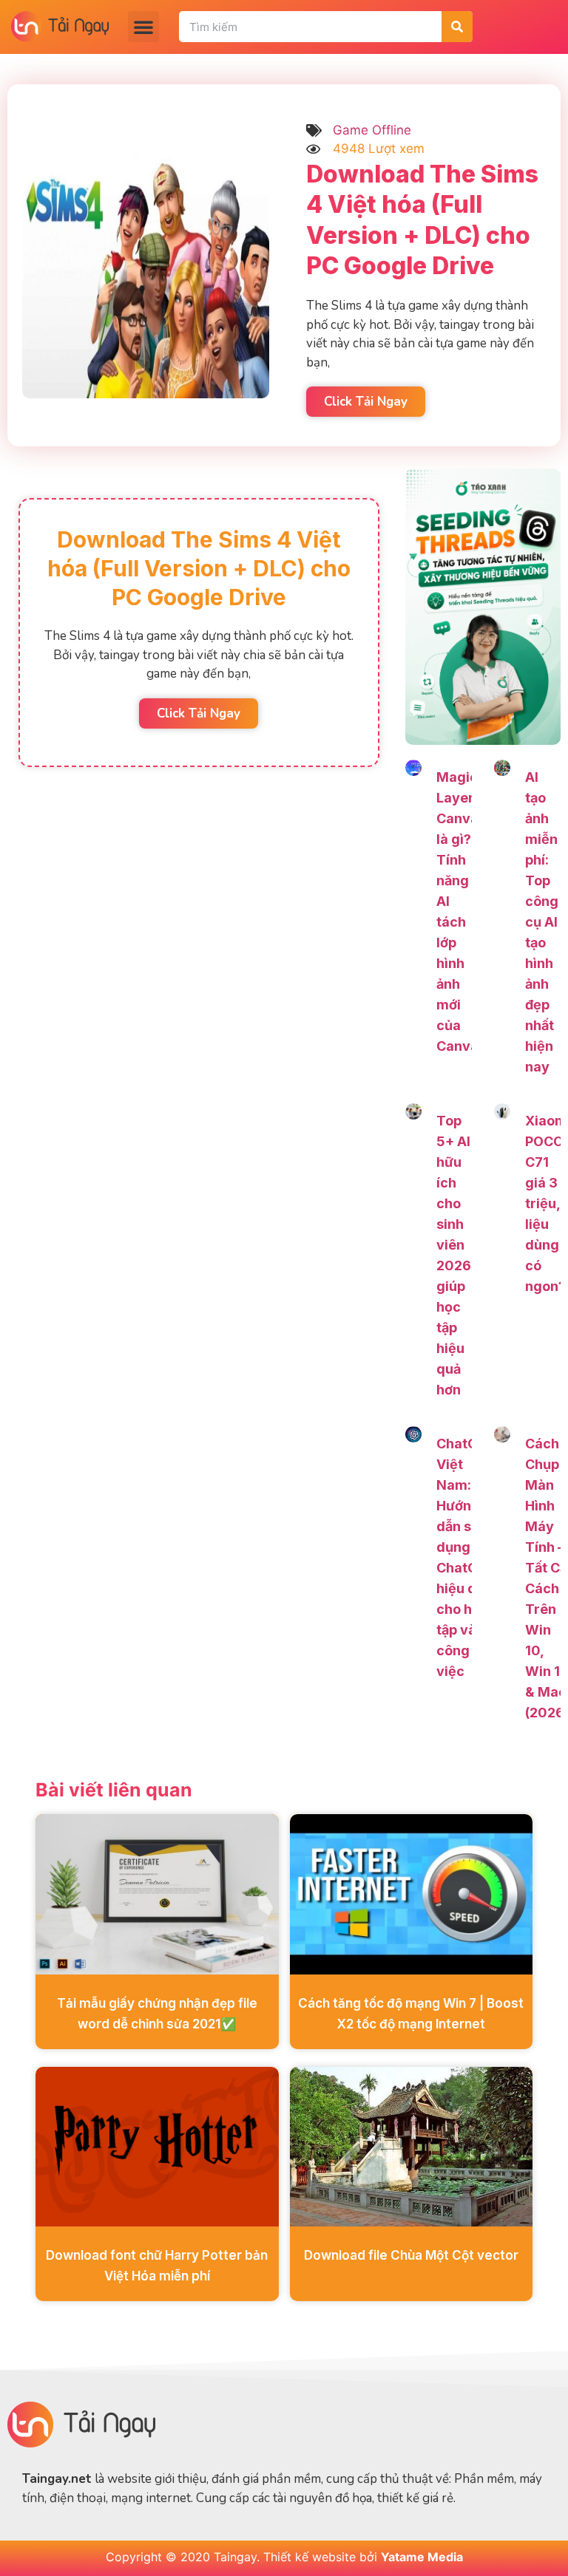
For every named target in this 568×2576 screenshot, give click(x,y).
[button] (143, 27)
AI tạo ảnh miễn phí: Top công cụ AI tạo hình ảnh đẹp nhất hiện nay (542, 922)
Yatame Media (422, 2557)
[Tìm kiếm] (457, 27)
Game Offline (372, 130)
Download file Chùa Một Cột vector (411, 2255)
